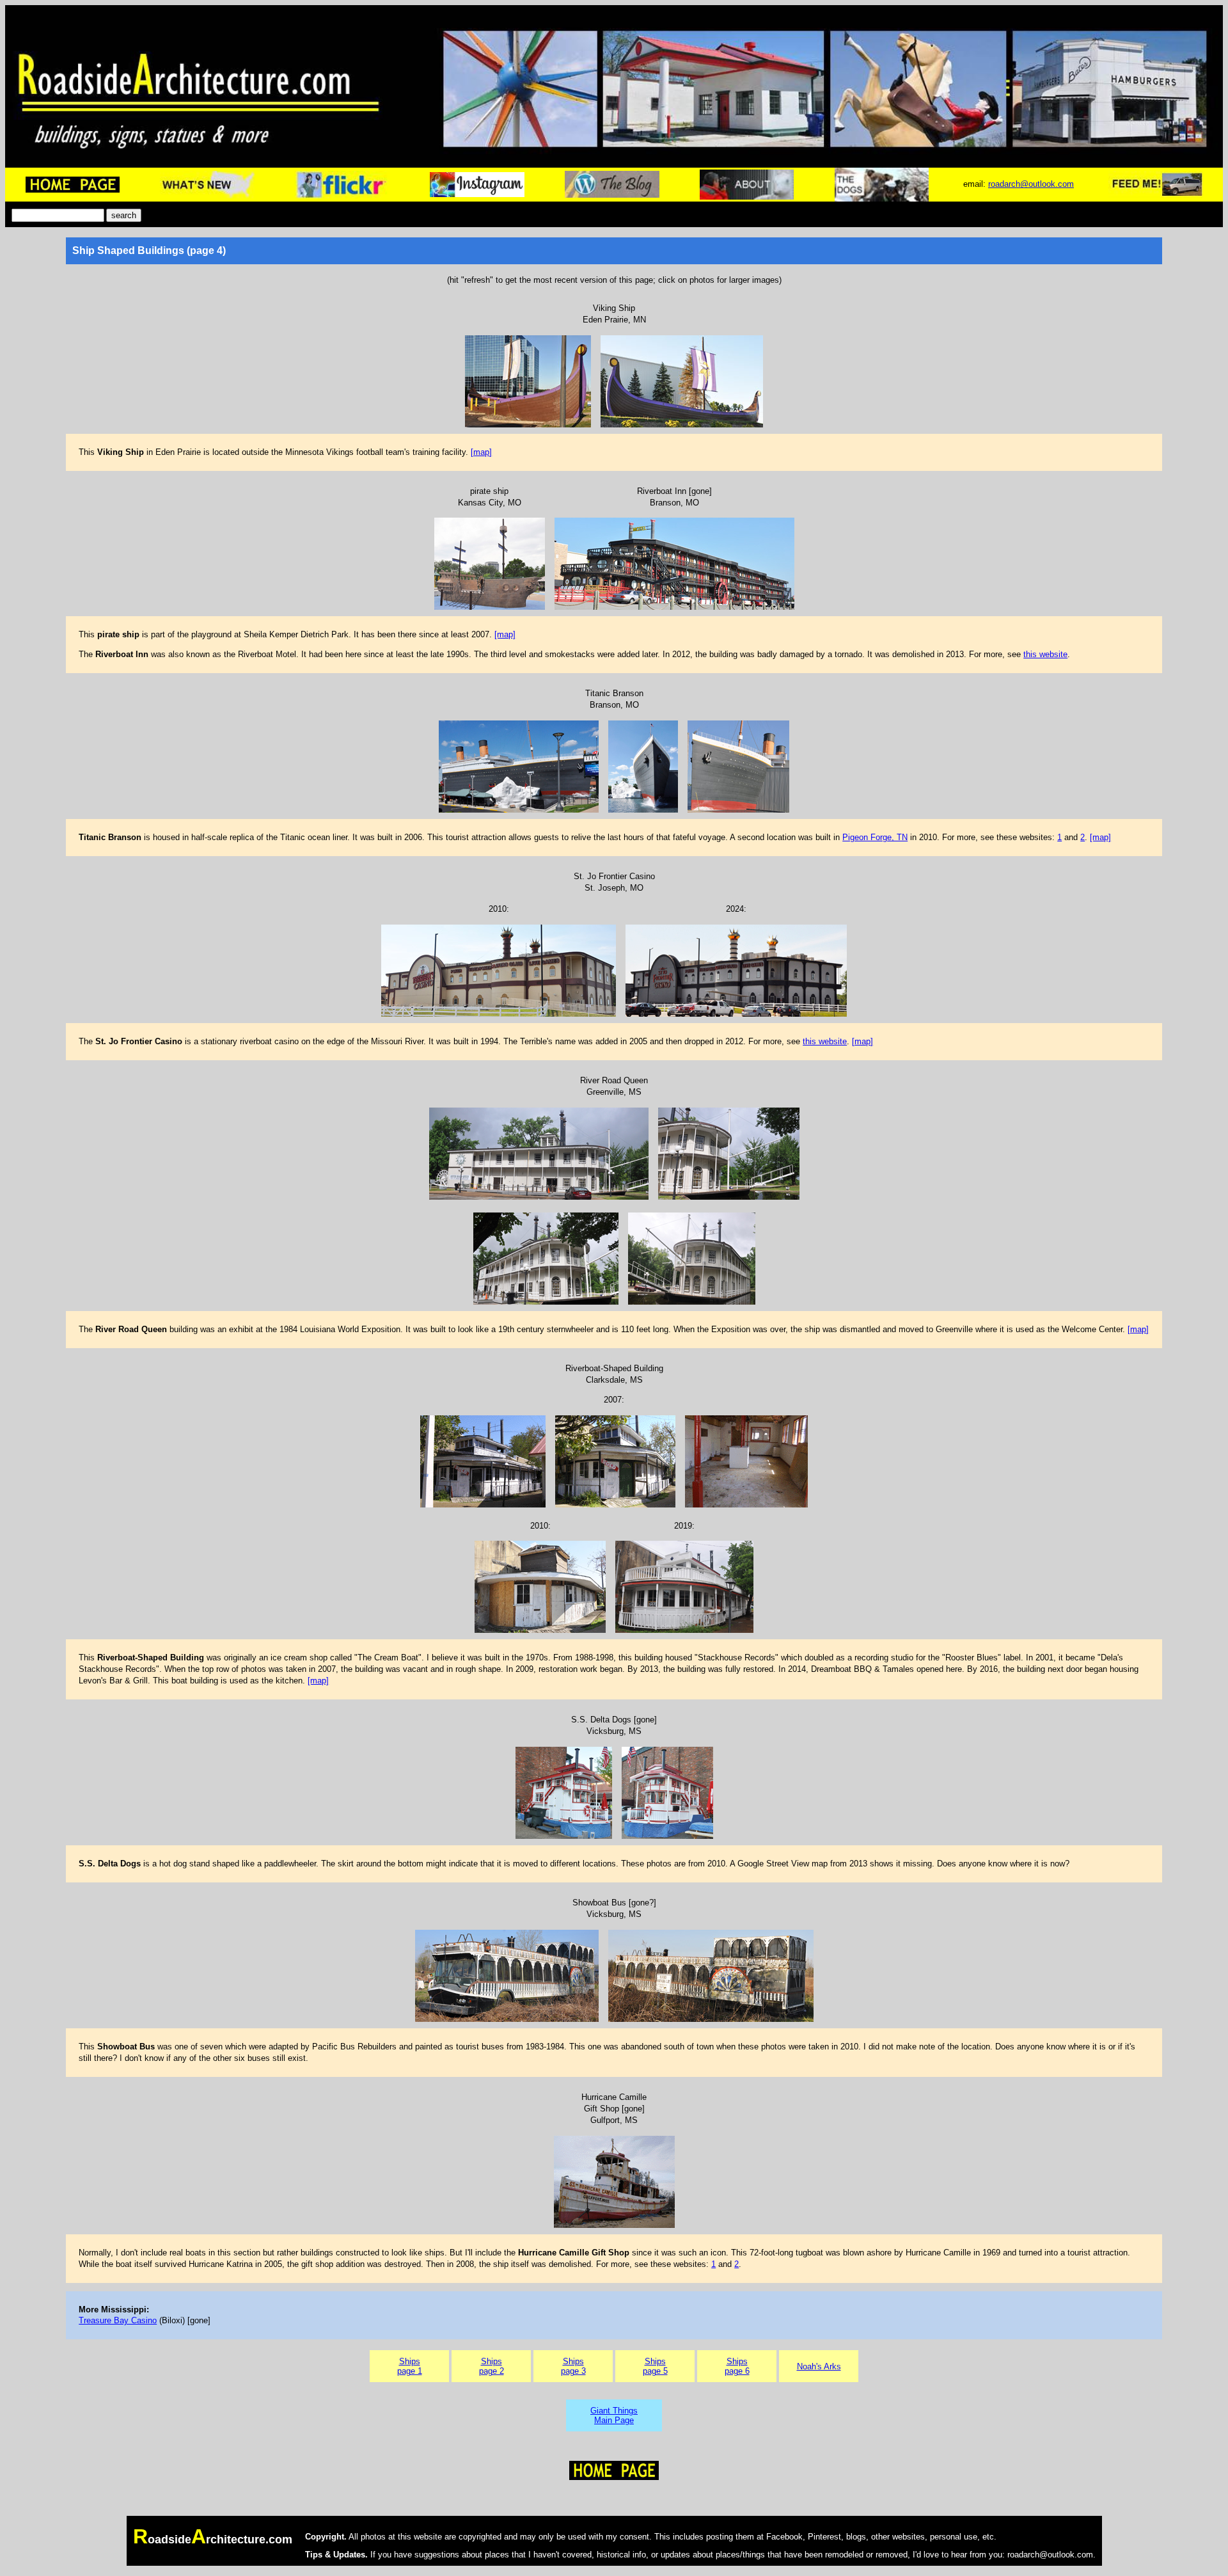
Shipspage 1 (410, 2366)
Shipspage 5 (655, 2366)
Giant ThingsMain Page (614, 2415)
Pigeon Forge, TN (875, 837)
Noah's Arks (819, 2366)
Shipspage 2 (492, 2366)
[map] (481, 452)
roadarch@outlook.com (1031, 184)
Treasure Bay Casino (118, 2320)
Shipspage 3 (573, 2366)
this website (1045, 654)
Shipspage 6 (737, 2366)
